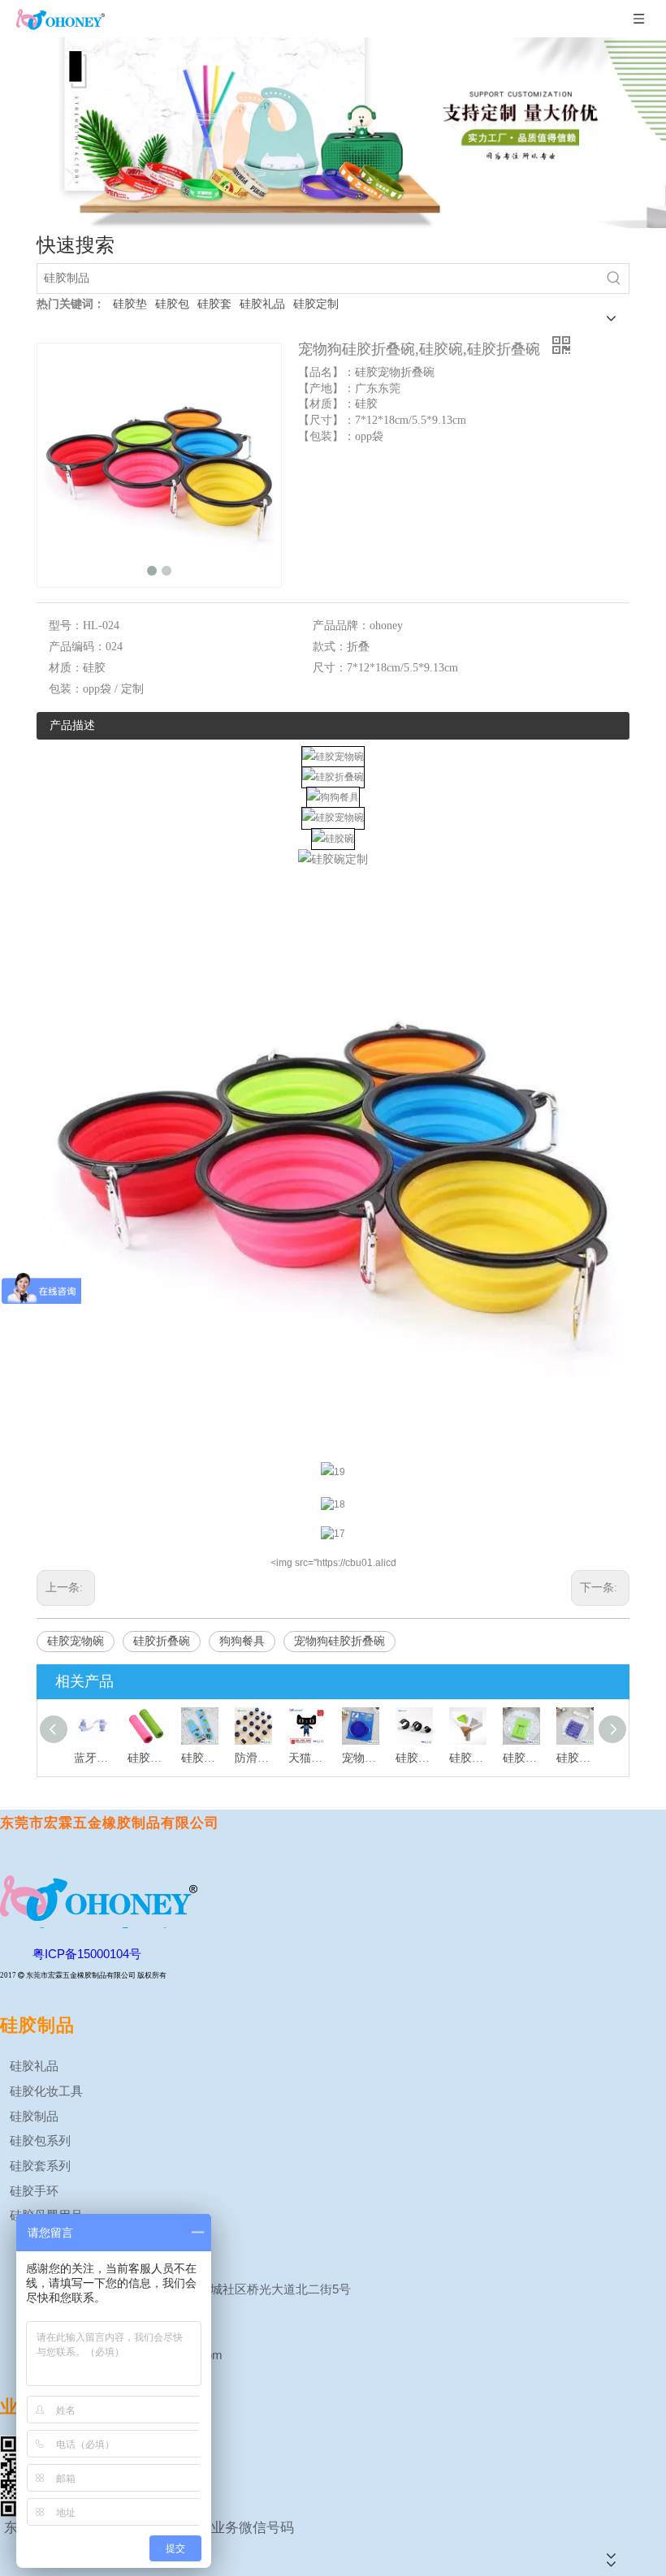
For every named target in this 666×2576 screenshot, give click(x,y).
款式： (330, 647)
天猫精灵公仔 (307, 1758)
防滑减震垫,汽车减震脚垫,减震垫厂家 (253, 1758)
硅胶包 (172, 304)
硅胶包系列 (39, 2140)
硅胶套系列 (39, 2166)
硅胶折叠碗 (162, 1641)
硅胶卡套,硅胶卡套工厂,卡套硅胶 (521, 1758)
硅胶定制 (316, 304)
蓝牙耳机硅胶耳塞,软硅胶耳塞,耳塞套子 (93, 1758)
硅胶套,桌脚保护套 (468, 1758)
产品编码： (77, 647)
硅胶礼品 (262, 304)
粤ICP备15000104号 (87, 1954)
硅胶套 (214, 304)
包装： (66, 689)
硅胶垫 (130, 304)
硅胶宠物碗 (76, 1641)
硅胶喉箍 (414, 1758)
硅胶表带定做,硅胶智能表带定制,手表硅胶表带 (200, 1758)
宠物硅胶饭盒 (361, 1758)
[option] (333, 133)
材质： (66, 668)
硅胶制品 (32, 2116)
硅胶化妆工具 (45, 2091)
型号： (66, 626)
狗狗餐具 (242, 1641)
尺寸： (330, 668)
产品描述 (72, 725)
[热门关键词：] (614, 278)
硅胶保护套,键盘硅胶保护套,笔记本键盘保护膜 (575, 1758)
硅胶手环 (32, 2191)
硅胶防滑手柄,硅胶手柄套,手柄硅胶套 (146, 1758)
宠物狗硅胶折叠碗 (339, 1641)
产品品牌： (341, 626)
